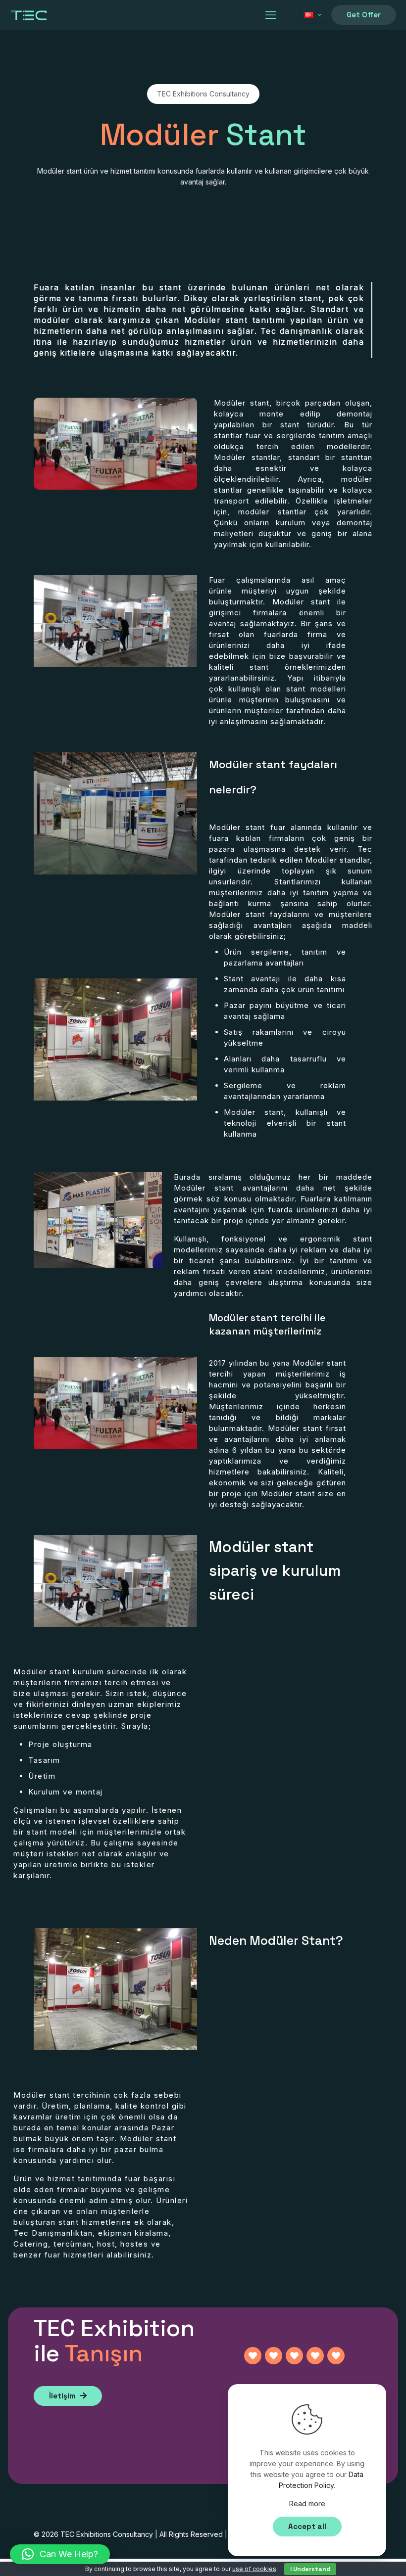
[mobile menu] (271, 15)
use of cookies (254, 2569)
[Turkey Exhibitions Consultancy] (29, 15)
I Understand (310, 2569)
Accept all (307, 2526)
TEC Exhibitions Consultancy (107, 2534)
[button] (60, 2554)
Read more (307, 2504)
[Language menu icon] (313, 15)
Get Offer (364, 15)
